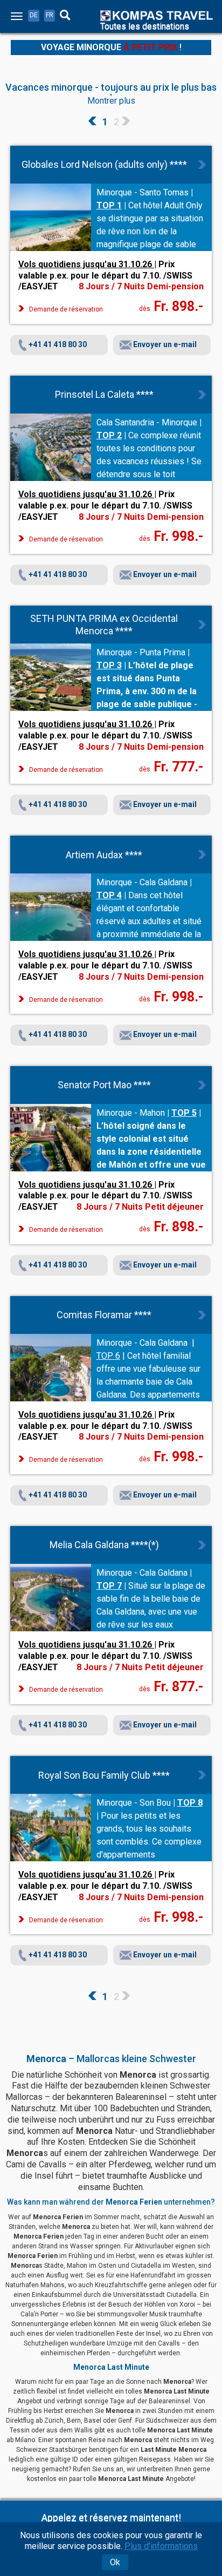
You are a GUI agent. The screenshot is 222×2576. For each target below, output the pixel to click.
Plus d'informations (161, 2546)
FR (50, 15)
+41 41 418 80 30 (58, 344)
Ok (115, 2562)
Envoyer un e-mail (164, 344)
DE (34, 15)
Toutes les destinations (145, 26)
